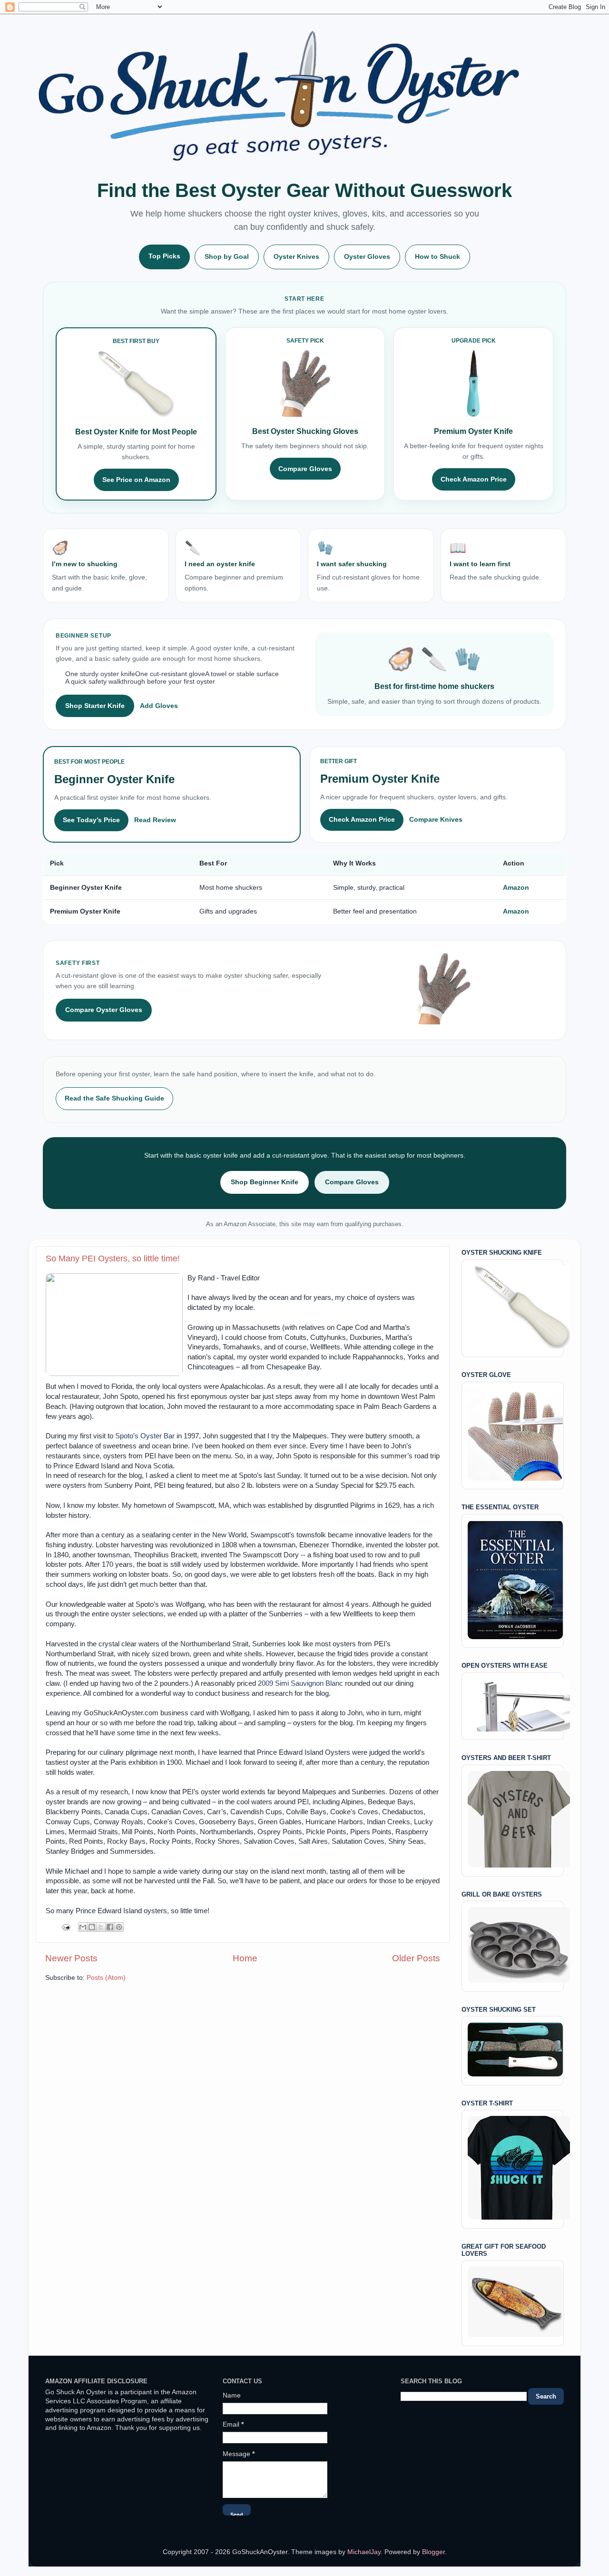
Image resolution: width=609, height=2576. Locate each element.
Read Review (155, 820)
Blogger (433, 2552)
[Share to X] (101, 1927)
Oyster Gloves (367, 257)
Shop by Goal (227, 257)
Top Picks (164, 256)
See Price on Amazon (136, 480)
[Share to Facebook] (110, 1927)
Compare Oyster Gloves (104, 1010)
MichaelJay (364, 2552)
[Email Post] (65, 1927)
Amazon (516, 888)
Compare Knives (436, 820)
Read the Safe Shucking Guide (114, 1098)
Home (245, 1958)
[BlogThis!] (92, 1927)
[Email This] (83, 1927)
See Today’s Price (91, 820)
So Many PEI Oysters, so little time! (113, 1259)
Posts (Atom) (106, 1978)
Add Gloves (159, 706)
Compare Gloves (305, 469)
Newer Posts (71, 1958)
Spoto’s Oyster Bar (145, 1436)
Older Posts (416, 1958)
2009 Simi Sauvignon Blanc (300, 1683)
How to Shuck (437, 257)
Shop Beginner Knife (265, 1182)
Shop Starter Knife (95, 706)
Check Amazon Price (474, 479)
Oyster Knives (296, 257)
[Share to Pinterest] (119, 1927)
